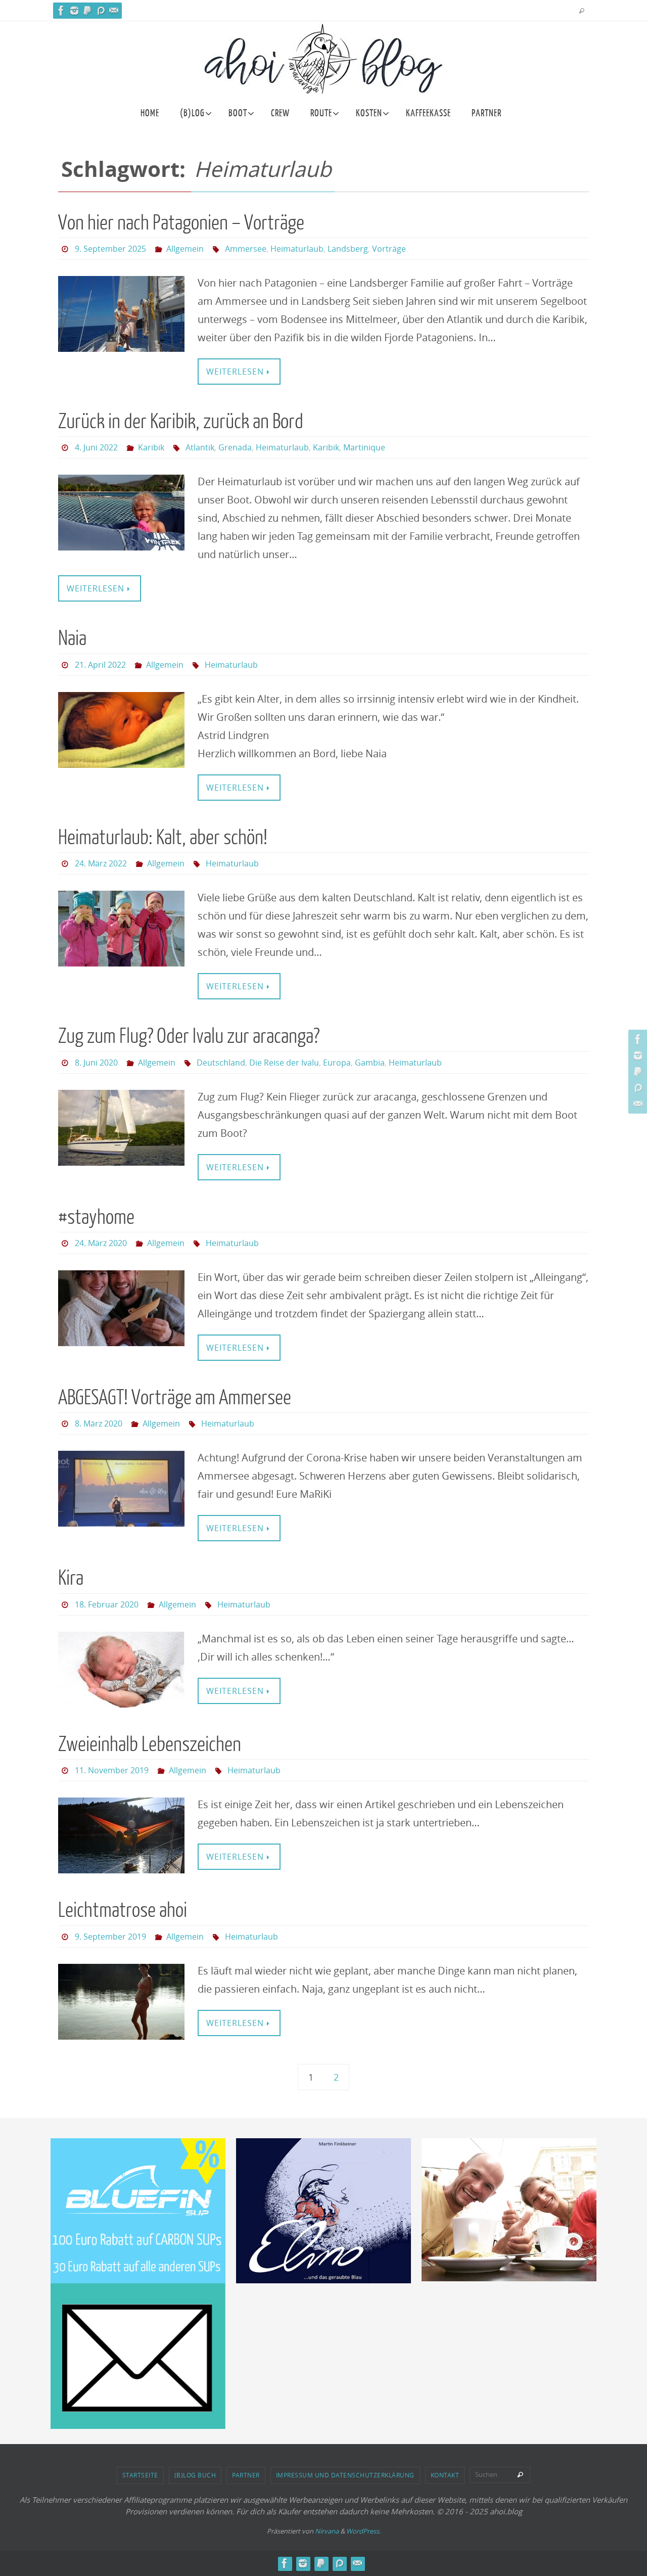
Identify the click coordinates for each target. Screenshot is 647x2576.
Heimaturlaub (297, 249)
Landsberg (348, 249)
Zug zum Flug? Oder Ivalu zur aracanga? (189, 1036)
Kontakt (445, 2475)
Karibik (151, 447)
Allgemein (185, 249)
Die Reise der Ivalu (284, 1063)
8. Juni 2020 (96, 1063)
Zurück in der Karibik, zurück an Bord (181, 422)
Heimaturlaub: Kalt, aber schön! (163, 838)
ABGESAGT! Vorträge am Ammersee (175, 1398)
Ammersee (246, 249)
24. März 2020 (101, 1243)
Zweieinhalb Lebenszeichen (150, 1744)
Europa (337, 1063)
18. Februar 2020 (107, 1604)
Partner (246, 2475)
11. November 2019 (112, 1770)
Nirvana (327, 2531)
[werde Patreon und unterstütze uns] (101, 11)
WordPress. (363, 2531)
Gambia (370, 1063)
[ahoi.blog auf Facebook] (61, 11)
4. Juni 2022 (96, 447)
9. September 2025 (110, 249)
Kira (71, 1578)
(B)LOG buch (195, 2475)
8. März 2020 (99, 1423)
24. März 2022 (101, 863)
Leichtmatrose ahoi (123, 1910)
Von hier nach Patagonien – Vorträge (181, 223)
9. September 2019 (110, 1937)
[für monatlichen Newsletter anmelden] (114, 11)
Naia (72, 638)
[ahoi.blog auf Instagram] (74, 11)
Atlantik (200, 447)
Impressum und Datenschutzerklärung (345, 2475)
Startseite (140, 2475)
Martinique (364, 447)
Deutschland (221, 1063)
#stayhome (96, 1217)
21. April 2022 (100, 665)
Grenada (235, 447)
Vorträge (389, 249)
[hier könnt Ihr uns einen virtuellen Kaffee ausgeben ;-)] (87, 11)
